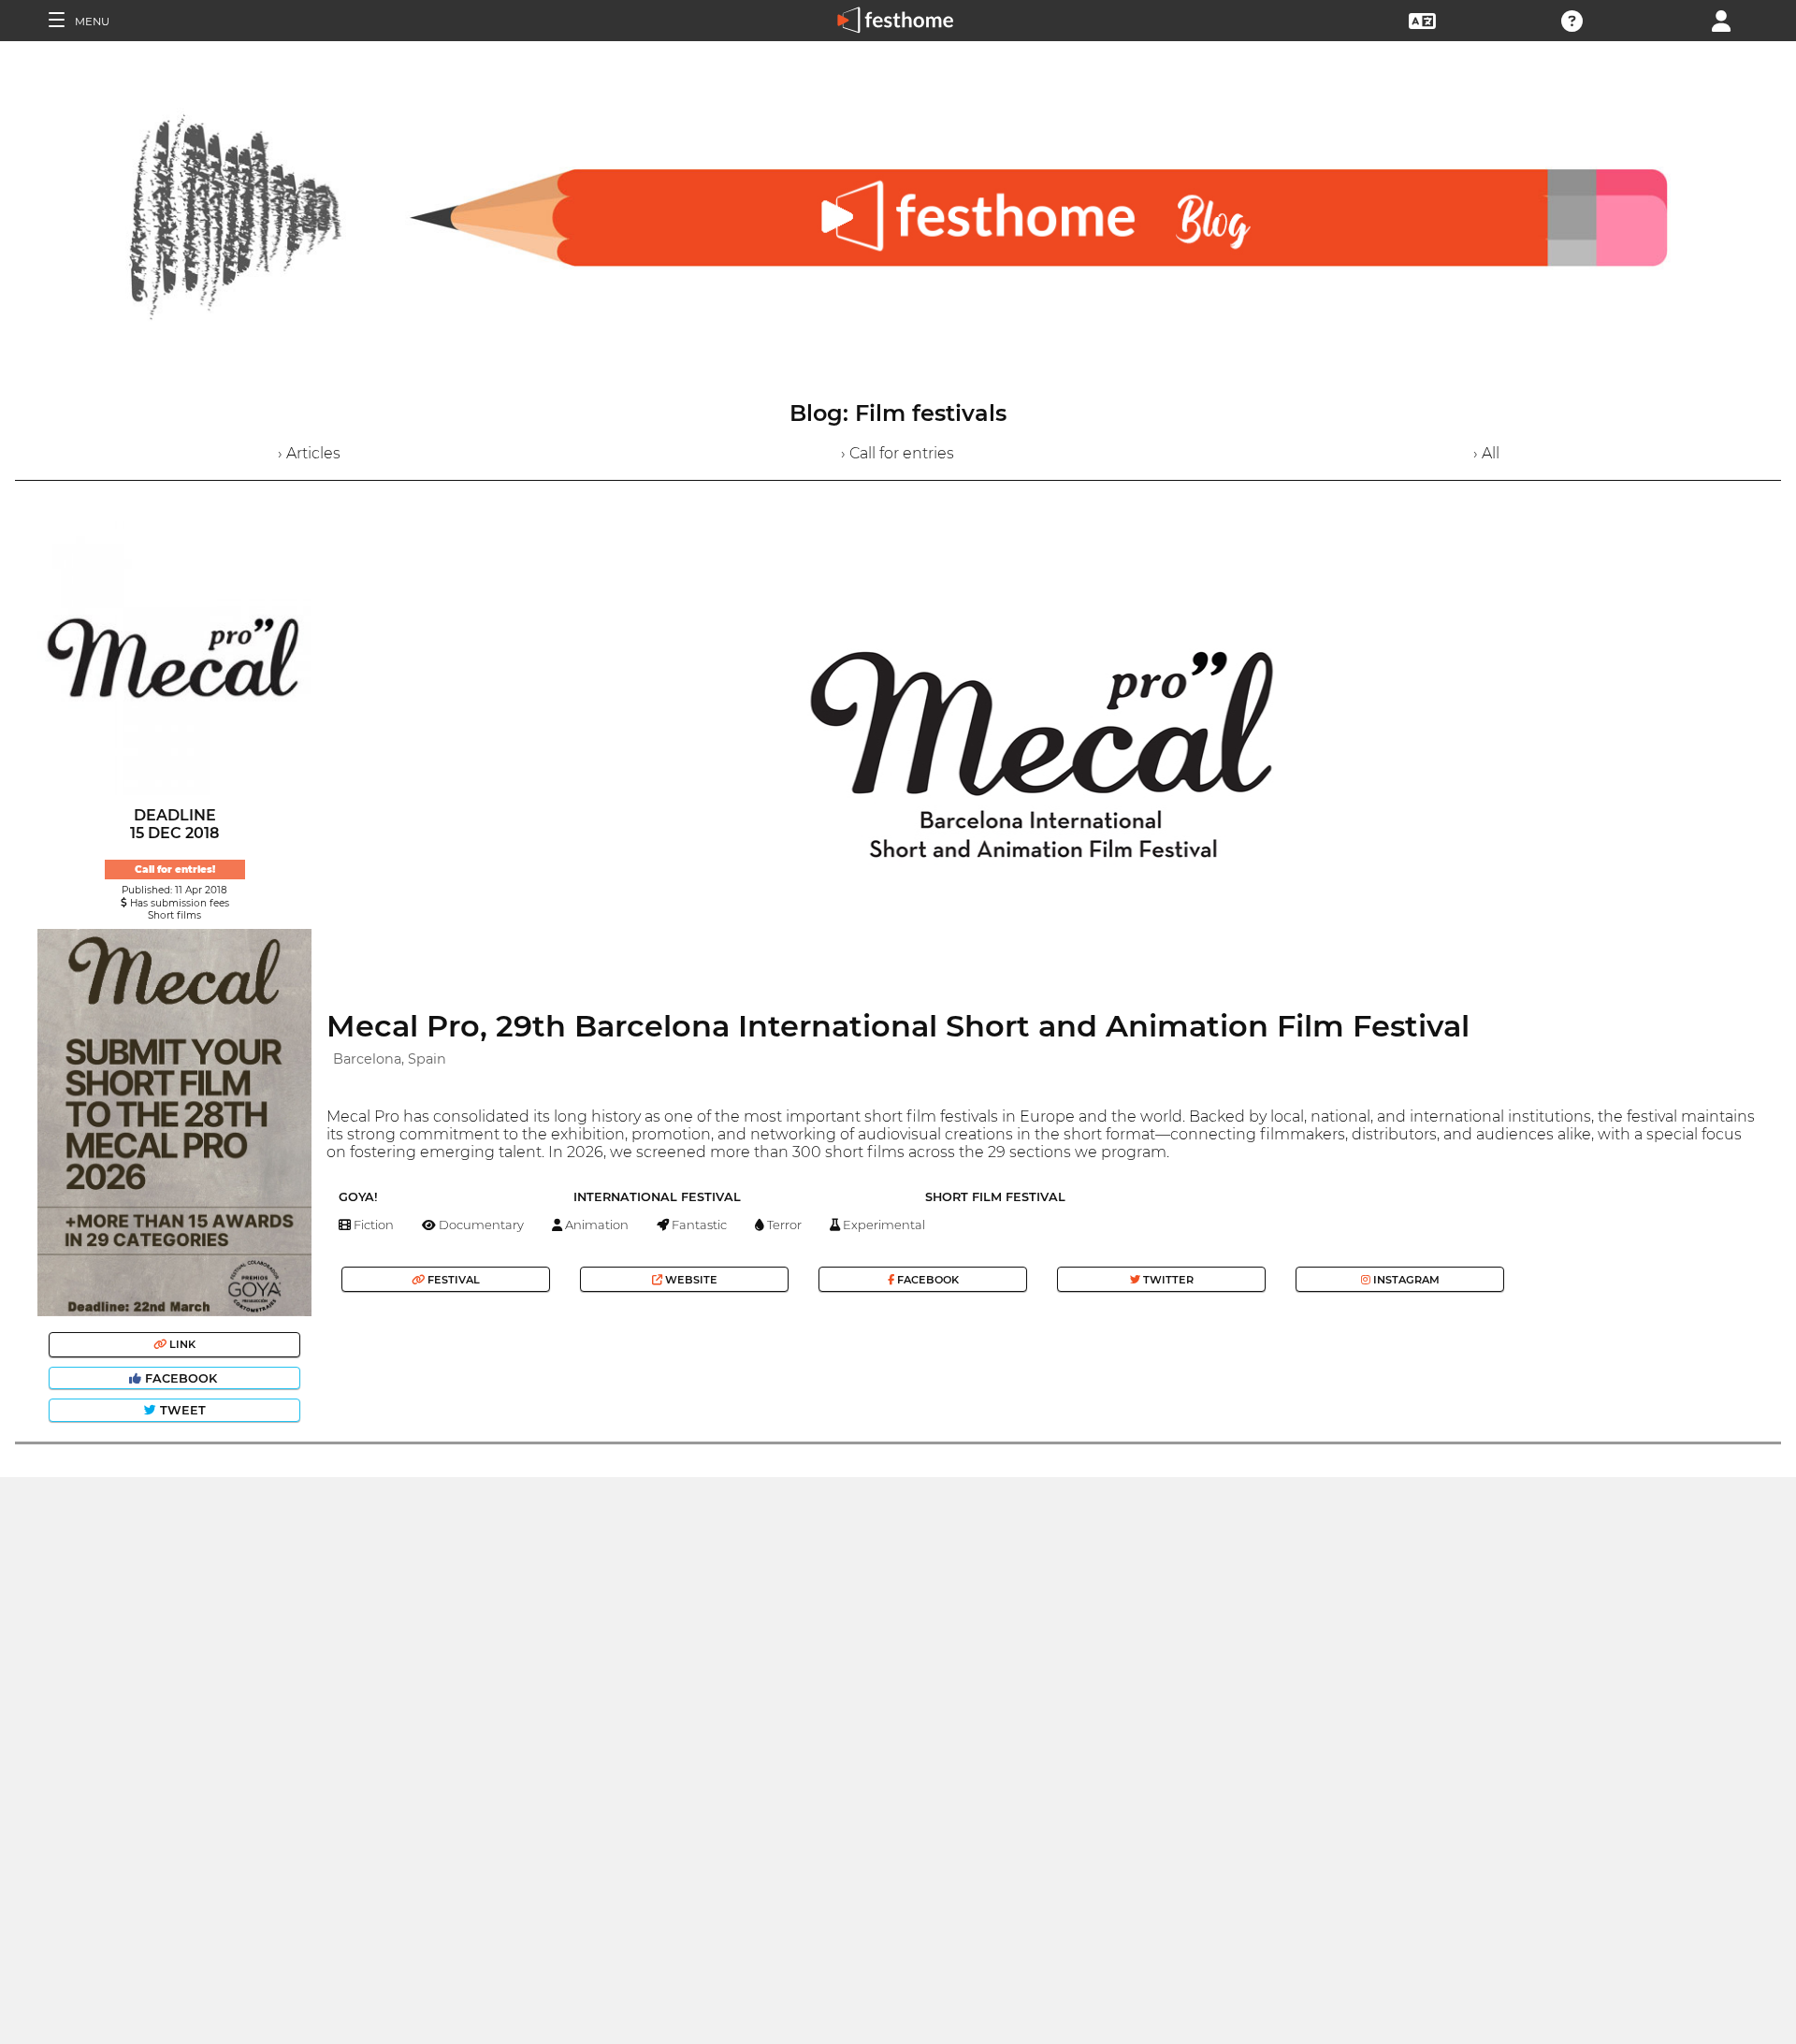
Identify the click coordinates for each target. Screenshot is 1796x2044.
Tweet (181, 1410)
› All (1486, 453)
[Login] (1721, 19)
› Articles (309, 453)
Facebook (181, 1378)
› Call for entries (898, 453)
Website (690, 1280)
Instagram (1405, 1280)
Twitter (1167, 1280)
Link (181, 1344)
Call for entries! (175, 870)
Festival (452, 1280)
